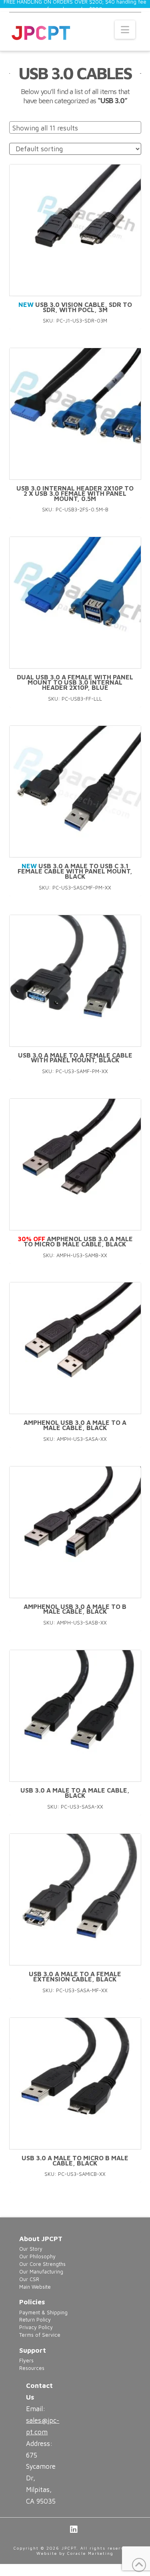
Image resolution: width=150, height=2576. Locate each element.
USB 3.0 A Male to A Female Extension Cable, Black (75, 1976)
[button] (125, 30)
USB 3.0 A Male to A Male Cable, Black (75, 1793)
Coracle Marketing (90, 2553)
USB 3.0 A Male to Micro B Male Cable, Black (75, 2160)
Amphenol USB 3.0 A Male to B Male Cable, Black (75, 1609)
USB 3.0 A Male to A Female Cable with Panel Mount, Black (75, 1058)
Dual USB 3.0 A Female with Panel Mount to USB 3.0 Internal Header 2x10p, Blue (75, 682)
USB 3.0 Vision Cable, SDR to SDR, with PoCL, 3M (75, 307)
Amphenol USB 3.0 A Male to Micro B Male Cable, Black (75, 1241)
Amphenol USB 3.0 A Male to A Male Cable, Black (75, 1425)
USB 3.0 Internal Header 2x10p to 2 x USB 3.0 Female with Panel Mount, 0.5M (75, 493)
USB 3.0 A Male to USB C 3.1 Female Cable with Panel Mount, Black (75, 871)
